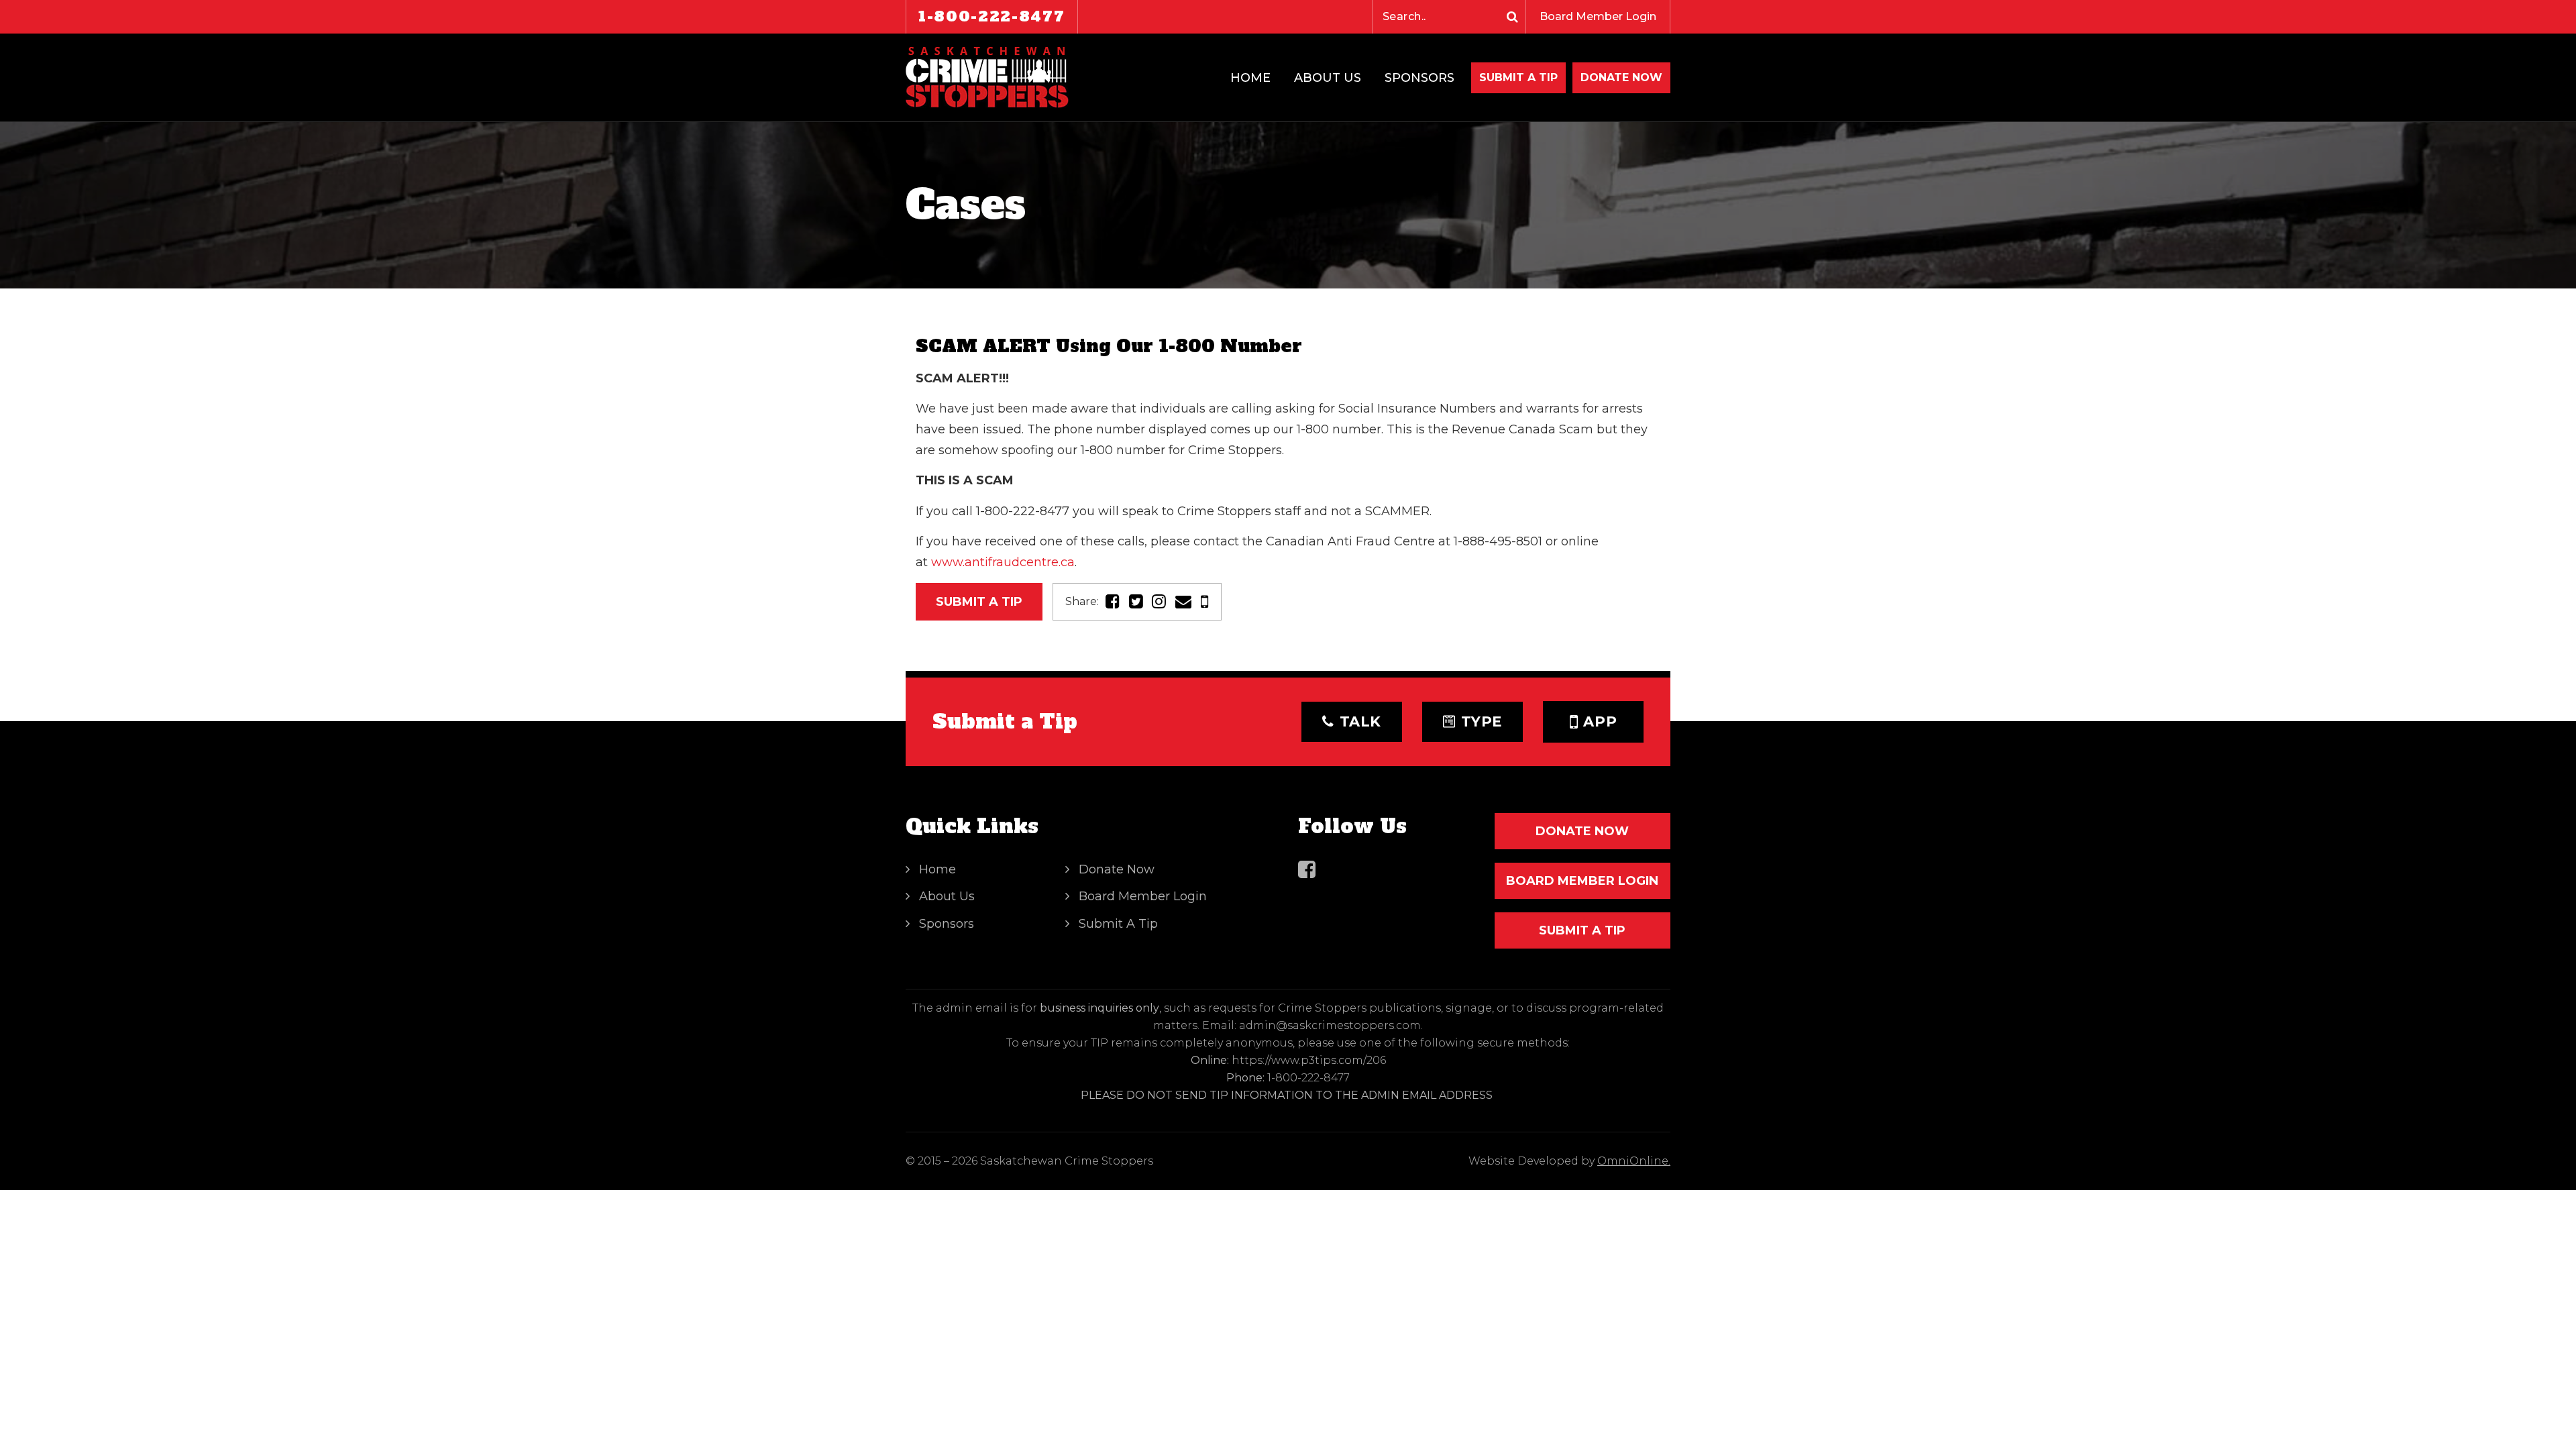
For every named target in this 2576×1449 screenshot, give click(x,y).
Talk (1361, 721)
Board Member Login (1598, 16)
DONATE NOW (1621, 77)
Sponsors (1419, 78)
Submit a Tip (979, 602)
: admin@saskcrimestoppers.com (1328, 1025)
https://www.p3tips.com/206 (1309, 1060)
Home (1250, 78)
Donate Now (1117, 869)
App (1600, 721)
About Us (1328, 78)
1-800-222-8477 (992, 16)
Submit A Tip (1518, 77)
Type (1482, 721)
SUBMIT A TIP (1582, 930)
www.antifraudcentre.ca (1003, 562)
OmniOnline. (1634, 1161)
